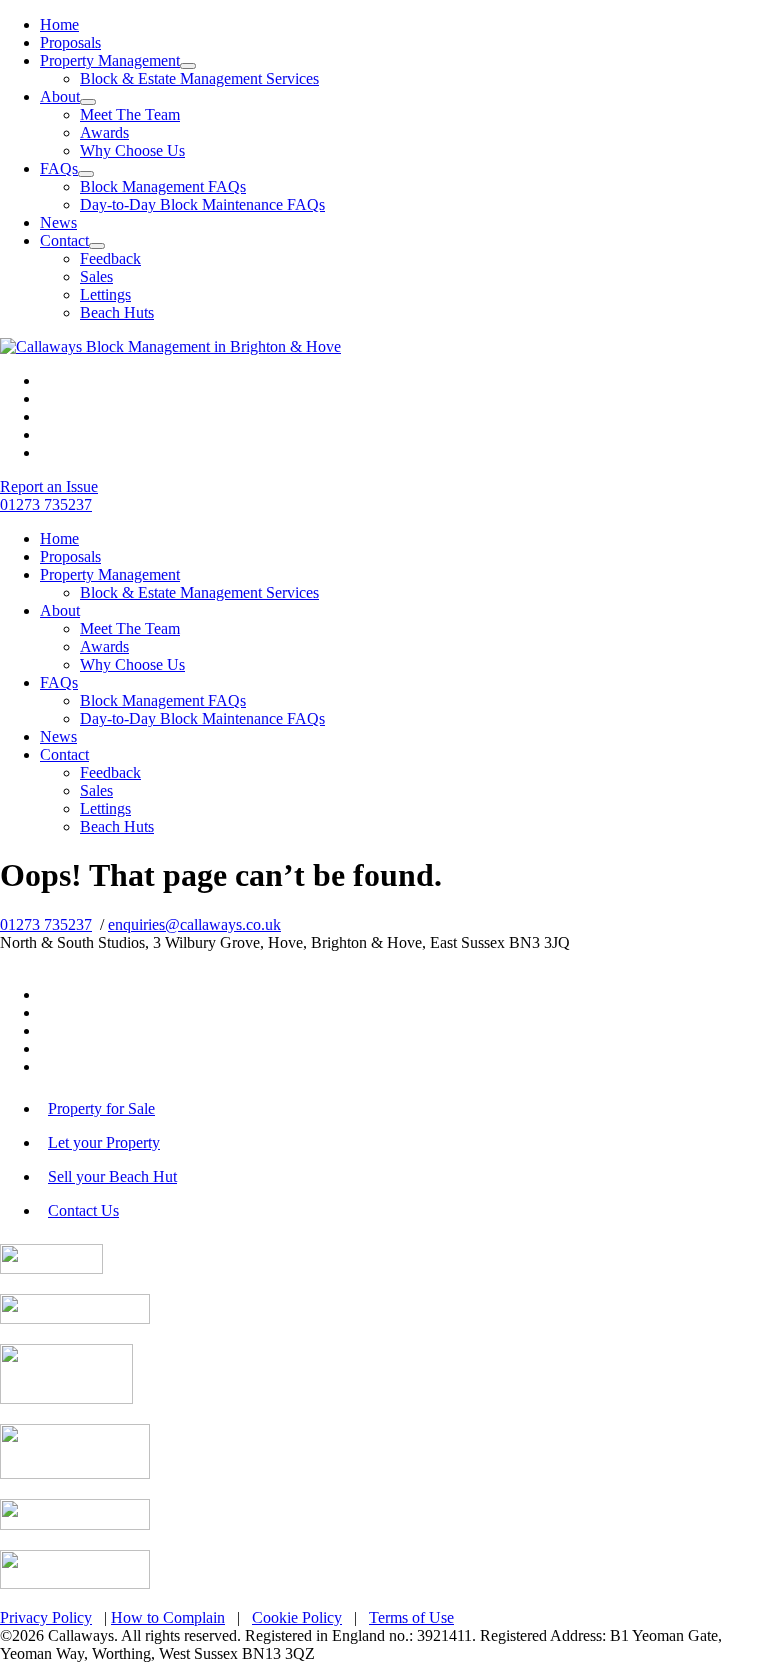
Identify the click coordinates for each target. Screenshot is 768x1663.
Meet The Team (130, 114)
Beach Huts (117, 312)
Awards (104, 132)
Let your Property (104, 1142)
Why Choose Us (132, 150)
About (60, 96)
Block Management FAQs (163, 186)
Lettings (105, 294)
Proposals (70, 42)
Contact (64, 240)
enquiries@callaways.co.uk (194, 924)
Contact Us (83, 1210)
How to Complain (168, 1617)
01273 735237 (46, 924)
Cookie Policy (297, 1617)
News (58, 222)
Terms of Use (411, 1617)
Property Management (110, 60)
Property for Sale (101, 1108)
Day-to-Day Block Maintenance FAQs (202, 204)
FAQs (59, 168)
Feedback (110, 258)
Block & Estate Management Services (199, 78)
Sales (96, 276)
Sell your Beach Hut (112, 1176)
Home (59, 24)
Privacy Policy (46, 1617)
